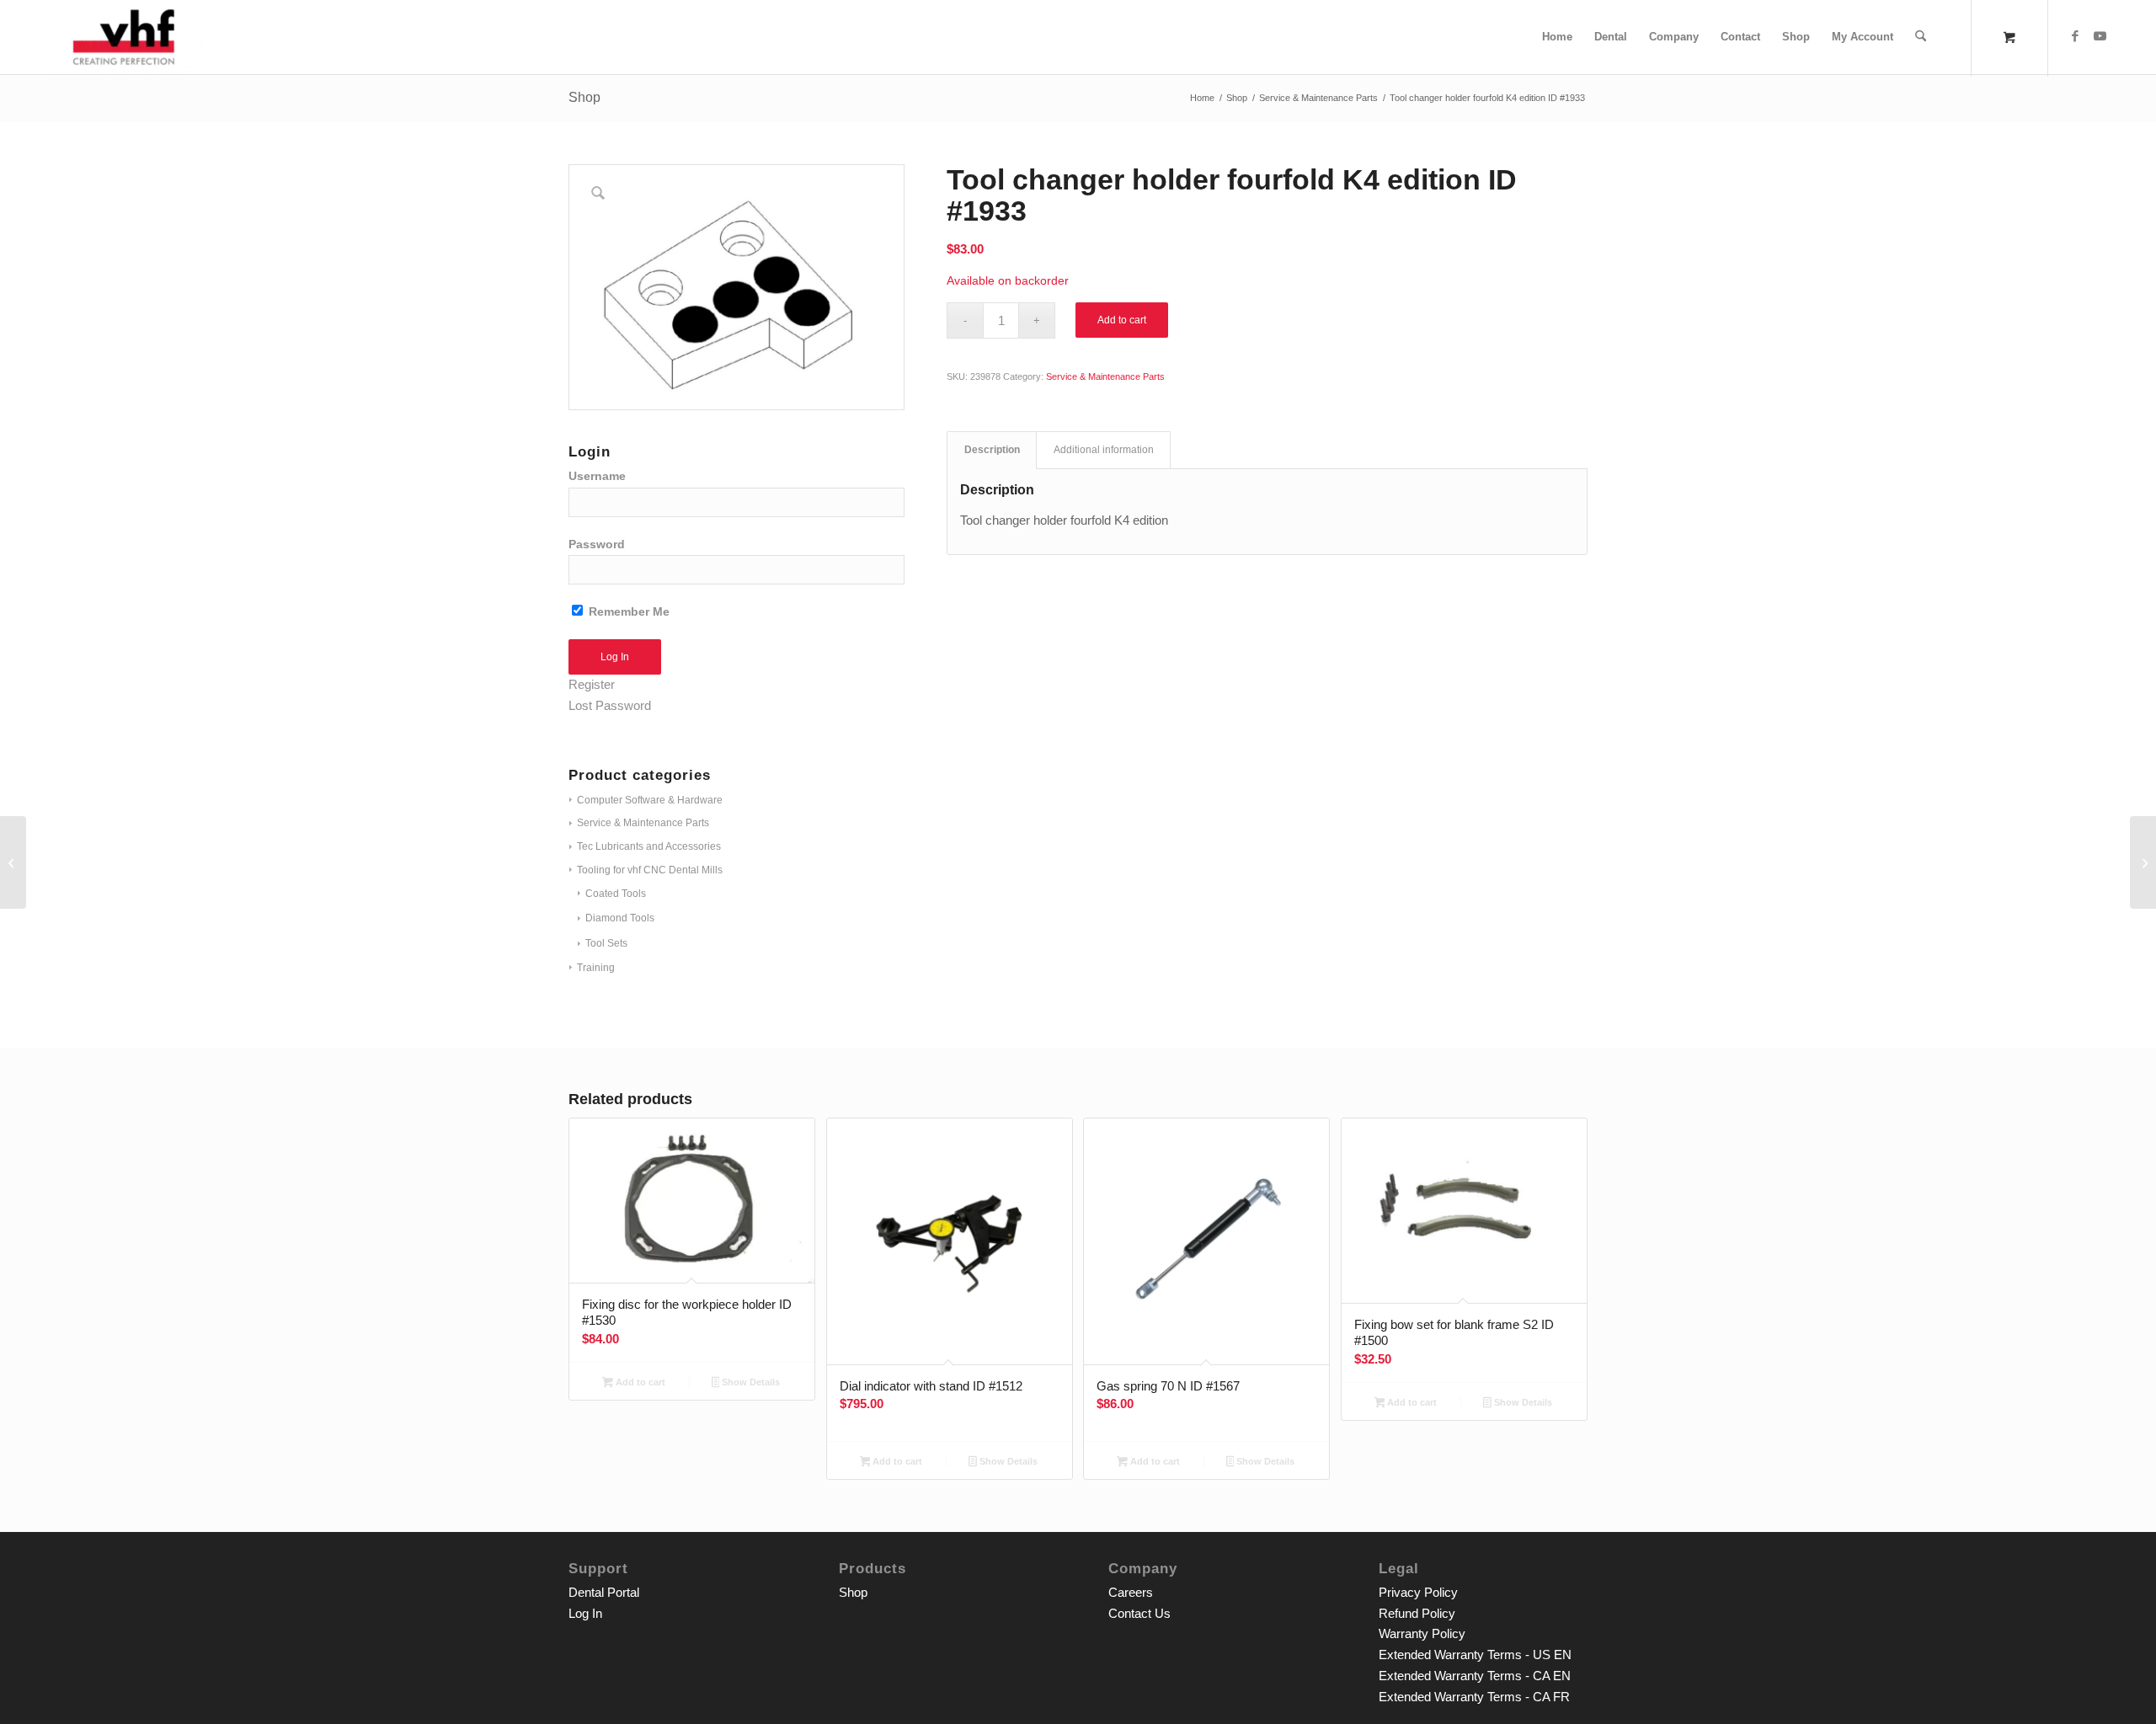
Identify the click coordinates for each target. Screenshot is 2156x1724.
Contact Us (1139, 1613)
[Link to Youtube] (2100, 36)
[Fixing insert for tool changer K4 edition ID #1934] (2143, 862)
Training (596, 968)
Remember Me (627, 612)
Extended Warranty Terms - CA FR (1474, 1697)
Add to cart (1122, 320)
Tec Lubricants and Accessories (649, 846)
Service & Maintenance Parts (643, 823)
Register (592, 684)
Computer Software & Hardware (650, 800)
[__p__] (123, 37)
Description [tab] (992, 450)
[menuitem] (1557, 37)
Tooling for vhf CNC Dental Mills (650, 870)
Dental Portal (604, 1592)
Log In (585, 1613)
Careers (1131, 1592)
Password (597, 544)
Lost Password (610, 705)
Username (597, 476)
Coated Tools (616, 894)
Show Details (750, 1382)
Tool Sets (606, 943)
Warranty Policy (1422, 1633)
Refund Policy (1417, 1613)
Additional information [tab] (1104, 450)
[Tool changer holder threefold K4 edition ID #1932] (13, 862)
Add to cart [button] (639, 1382)
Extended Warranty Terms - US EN (1475, 1655)
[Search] (1921, 37)
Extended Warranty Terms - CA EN (1475, 1676)
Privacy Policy (1418, 1592)
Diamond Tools (620, 918)
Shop (584, 97)
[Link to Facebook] (2075, 36)
